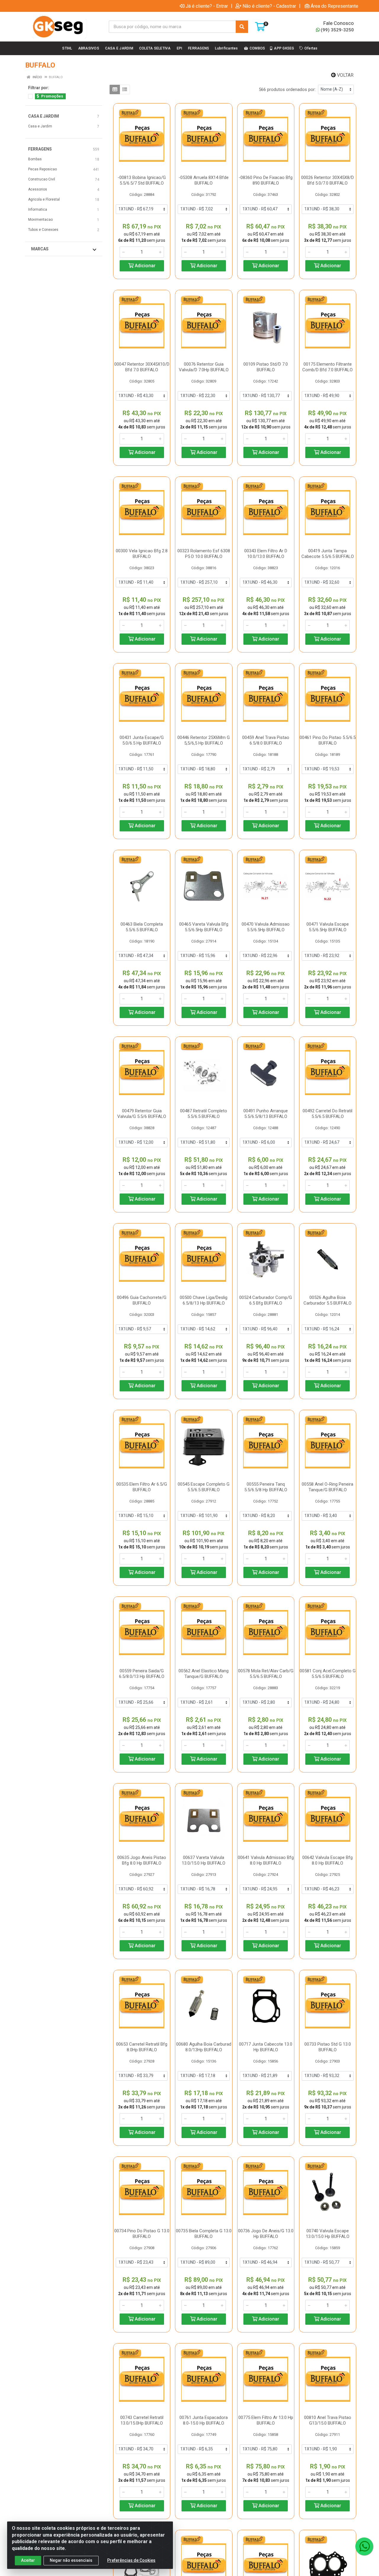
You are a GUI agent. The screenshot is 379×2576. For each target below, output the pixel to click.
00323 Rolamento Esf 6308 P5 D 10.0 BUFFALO (204, 554)
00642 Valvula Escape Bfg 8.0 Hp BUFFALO (327, 1860)
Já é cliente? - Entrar (207, 6)
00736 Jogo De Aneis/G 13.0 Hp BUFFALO (266, 2234)
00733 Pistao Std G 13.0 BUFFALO (328, 2047)
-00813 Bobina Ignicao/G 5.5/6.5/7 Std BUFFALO (142, 180)
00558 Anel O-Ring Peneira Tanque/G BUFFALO (327, 1487)
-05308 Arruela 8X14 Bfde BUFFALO (204, 180)
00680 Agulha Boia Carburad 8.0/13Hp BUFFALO (204, 2047)
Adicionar (144, 266)
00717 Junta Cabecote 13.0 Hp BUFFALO (266, 2047)
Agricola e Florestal (44, 199)
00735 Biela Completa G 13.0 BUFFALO (204, 2234)
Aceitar (28, 2560)
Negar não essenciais (71, 2560)
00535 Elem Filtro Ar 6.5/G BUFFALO (142, 1487)
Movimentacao (40, 220)
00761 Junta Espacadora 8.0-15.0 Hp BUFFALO (204, 2420)
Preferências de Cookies (131, 2560)
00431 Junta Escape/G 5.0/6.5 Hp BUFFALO (142, 740)
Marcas (40, 249)
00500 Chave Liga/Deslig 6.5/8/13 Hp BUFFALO (204, 1300)
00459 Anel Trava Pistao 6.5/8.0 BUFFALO (266, 740)
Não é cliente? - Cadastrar (269, 6)
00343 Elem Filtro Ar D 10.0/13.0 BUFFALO (266, 554)
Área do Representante (334, 6)
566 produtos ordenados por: (287, 89)
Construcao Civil (42, 179)
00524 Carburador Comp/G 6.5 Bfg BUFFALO (266, 1300)
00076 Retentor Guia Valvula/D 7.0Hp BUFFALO (204, 367)
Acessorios (38, 189)
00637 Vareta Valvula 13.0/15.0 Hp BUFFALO (204, 1860)
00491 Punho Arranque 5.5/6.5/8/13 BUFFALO (266, 1114)
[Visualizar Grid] (115, 89)
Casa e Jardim (40, 126)
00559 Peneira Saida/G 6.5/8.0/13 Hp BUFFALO (142, 1674)
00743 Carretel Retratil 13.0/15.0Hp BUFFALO (142, 2420)
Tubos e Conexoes (43, 230)
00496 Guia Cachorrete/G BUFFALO (142, 1300)
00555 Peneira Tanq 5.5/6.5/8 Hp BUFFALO (266, 1487)
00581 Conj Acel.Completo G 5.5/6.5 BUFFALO (328, 1674)
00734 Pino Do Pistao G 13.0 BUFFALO (142, 2234)
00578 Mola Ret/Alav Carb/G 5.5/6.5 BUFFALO (266, 1674)
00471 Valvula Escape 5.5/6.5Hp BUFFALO (328, 927)
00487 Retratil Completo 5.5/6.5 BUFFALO (204, 1114)
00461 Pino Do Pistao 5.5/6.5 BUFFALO (328, 740)
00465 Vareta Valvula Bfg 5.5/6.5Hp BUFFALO (204, 927)
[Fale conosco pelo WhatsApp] (364, 2546)
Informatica (38, 209)
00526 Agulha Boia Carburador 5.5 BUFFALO (327, 1300)
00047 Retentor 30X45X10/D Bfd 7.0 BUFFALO (142, 367)
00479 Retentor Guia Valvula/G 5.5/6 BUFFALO (142, 1114)
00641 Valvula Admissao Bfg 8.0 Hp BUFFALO (266, 1860)
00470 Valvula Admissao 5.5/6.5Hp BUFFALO (266, 927)
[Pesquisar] (242, 27)
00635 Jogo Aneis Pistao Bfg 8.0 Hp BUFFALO (142, 1860)
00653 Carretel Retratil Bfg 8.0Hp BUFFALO (142, 2047)
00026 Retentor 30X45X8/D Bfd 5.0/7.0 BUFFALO (327, 180)
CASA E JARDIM (44, 116)
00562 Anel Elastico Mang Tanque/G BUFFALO (204, 1674)
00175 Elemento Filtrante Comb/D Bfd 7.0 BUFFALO (327, 367)
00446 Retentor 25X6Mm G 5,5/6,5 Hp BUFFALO (204, 740)
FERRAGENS (40, 149)
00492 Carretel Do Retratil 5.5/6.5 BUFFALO (327, 1114)
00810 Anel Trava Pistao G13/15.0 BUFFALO (328, 2420)
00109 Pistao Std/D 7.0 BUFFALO (266, 367)
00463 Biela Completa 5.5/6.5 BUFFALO (142, 927)
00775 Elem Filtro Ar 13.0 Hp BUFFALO (266, 2420)
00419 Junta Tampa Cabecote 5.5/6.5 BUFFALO (328, 554)
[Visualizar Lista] (125, 89)
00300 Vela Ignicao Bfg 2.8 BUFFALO (142, 554)
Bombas (35, 159)
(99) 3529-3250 (337, 30)
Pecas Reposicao (42, 169)
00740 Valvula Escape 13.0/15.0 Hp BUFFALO (328, 2234)
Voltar (345, 75)
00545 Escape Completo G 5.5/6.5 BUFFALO (204, 1487)
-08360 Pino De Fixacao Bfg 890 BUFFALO (266, 180)
